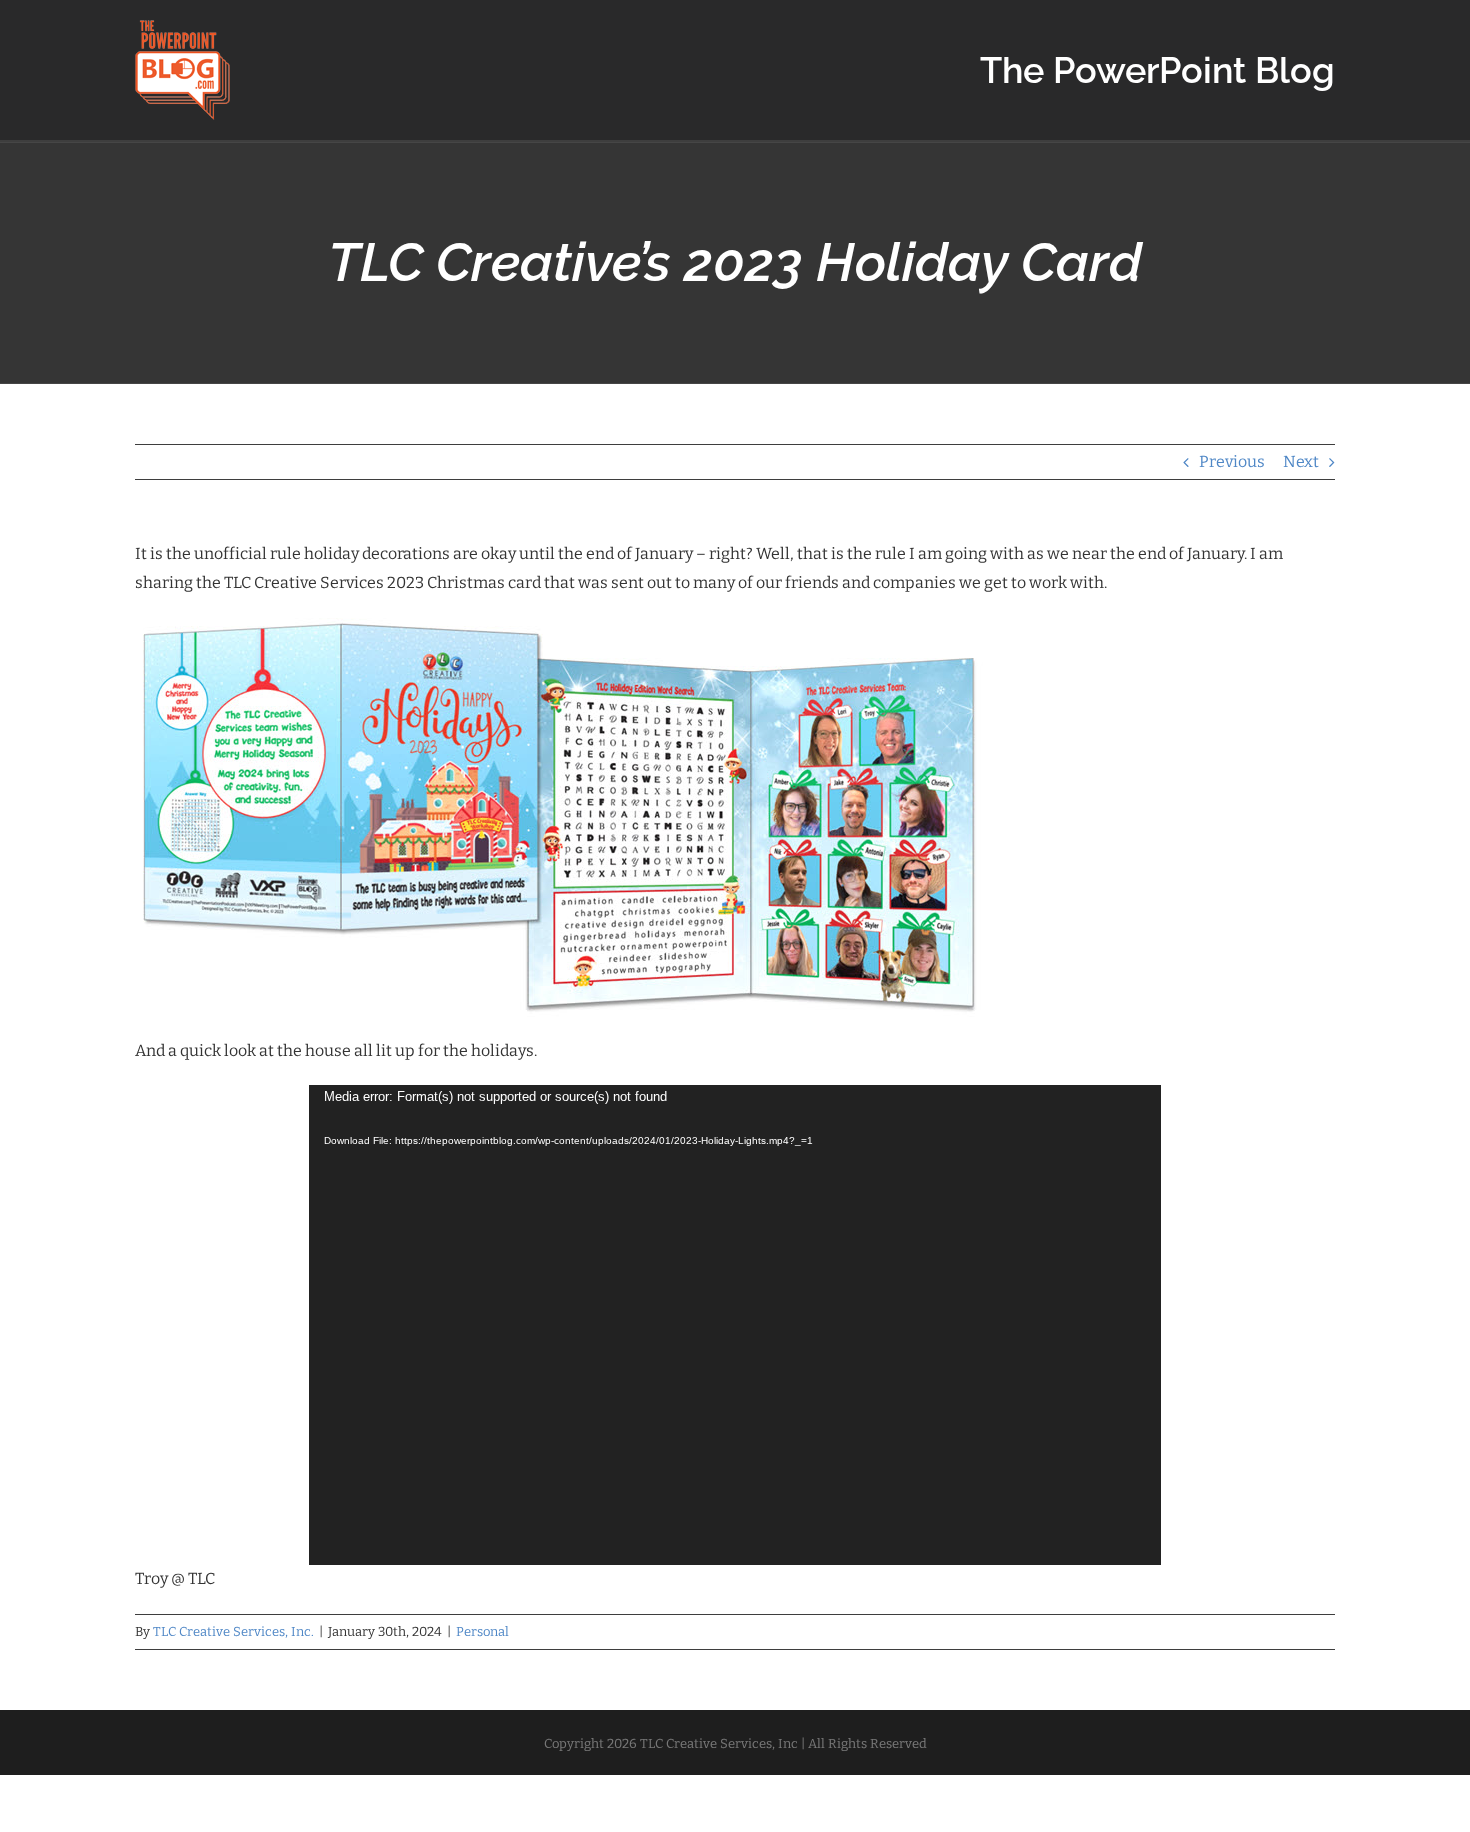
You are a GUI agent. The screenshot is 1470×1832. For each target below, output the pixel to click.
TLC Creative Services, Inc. (233, 1631)
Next (1301, 461)
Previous (1232, 461)
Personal (482, 1631)
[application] (735, 1325)
